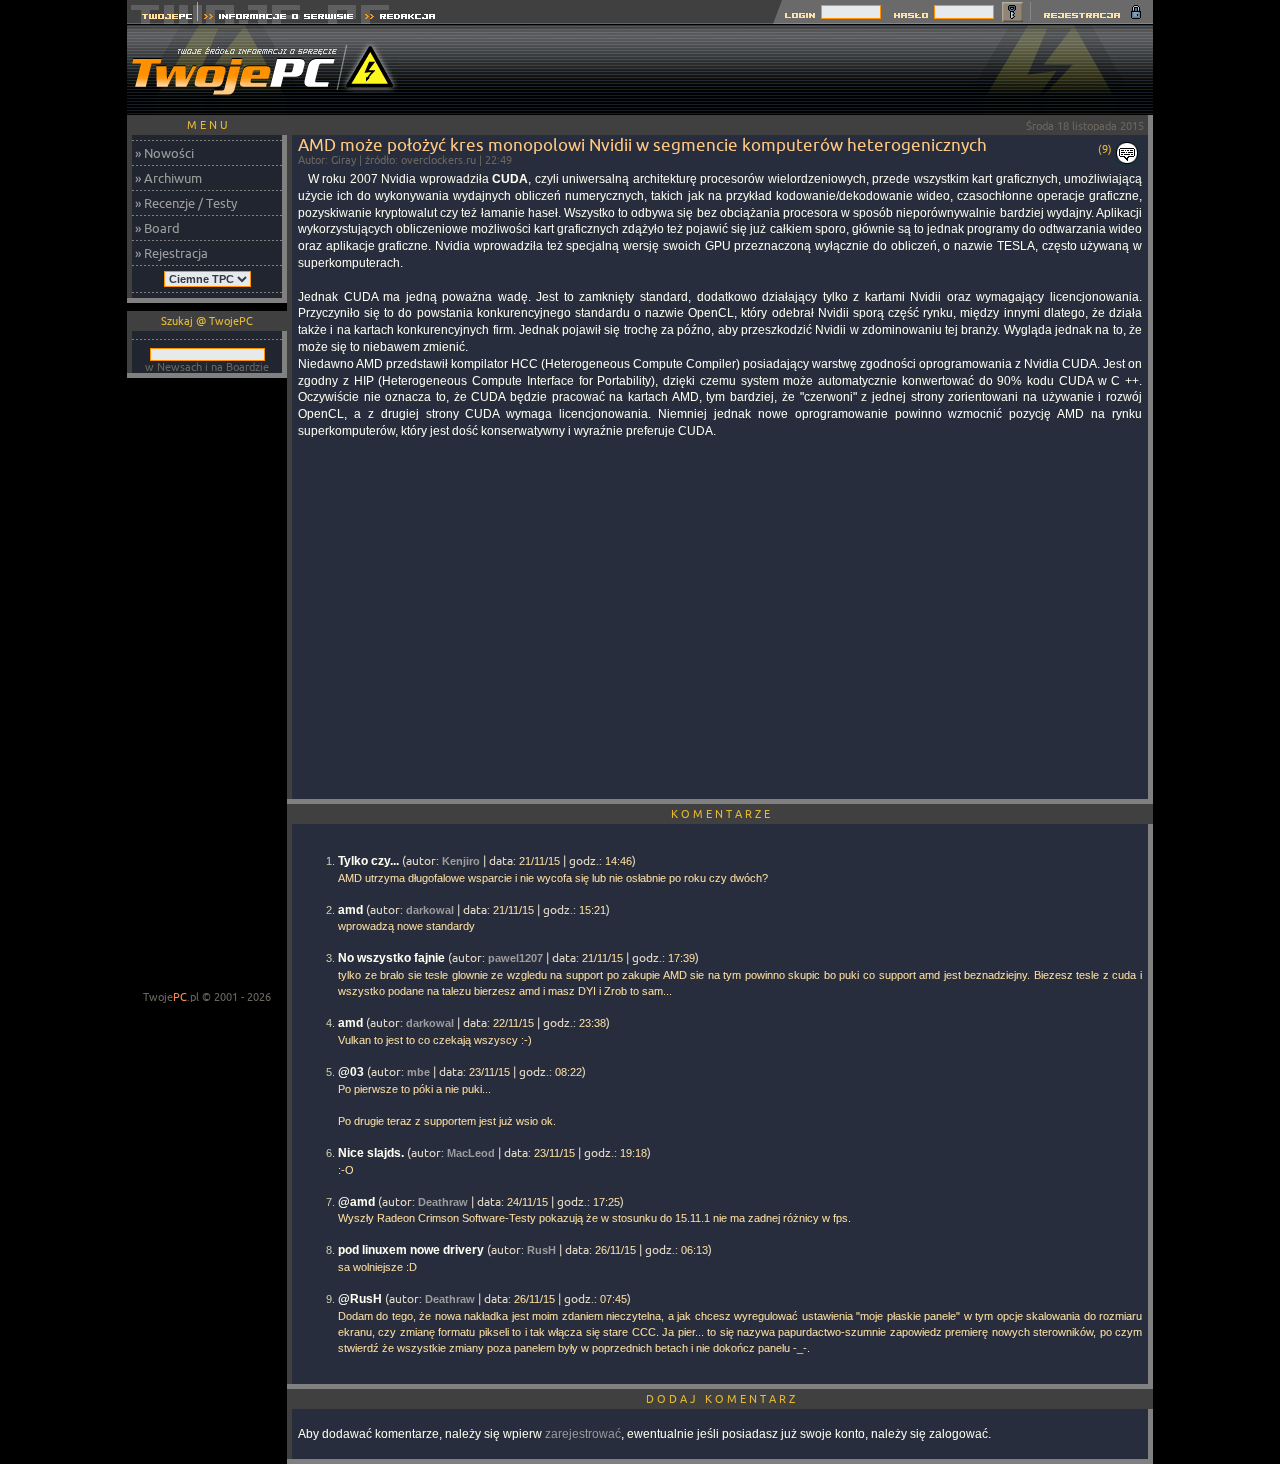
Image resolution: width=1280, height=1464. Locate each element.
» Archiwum (168, 178)
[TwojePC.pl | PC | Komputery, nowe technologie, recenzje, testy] (162, 18)
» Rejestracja (171, 253)
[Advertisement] (789, 70)
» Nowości (164, 153)
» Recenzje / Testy (186, 203)
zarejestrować (583, 1434)
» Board (157, 228)
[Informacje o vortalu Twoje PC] (278, 18)
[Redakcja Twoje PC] (400, 18)
